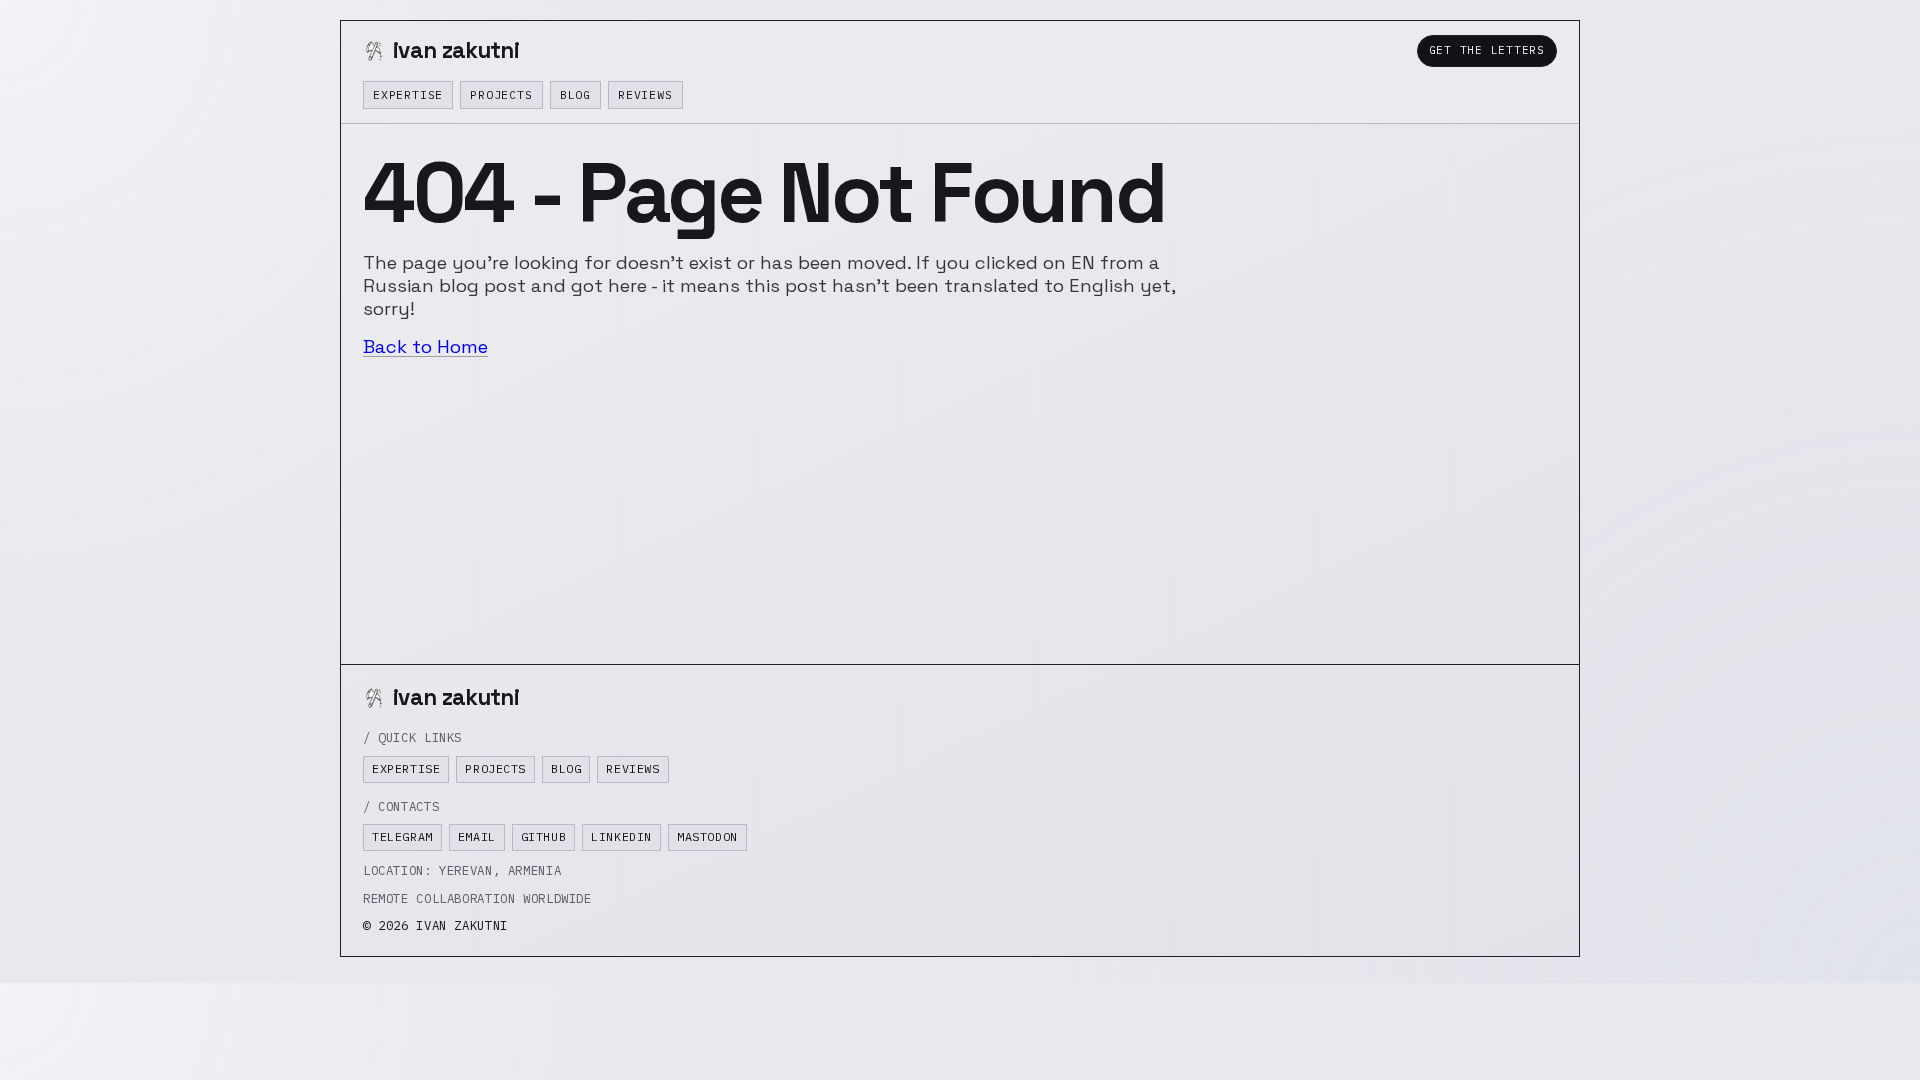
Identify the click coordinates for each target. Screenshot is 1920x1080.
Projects (501, 94)
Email (477, 836)
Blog (575, 94)
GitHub (544, 836)
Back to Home (425, 346)
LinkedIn (621, 836)
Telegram (402, 836)
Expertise (408, 94)
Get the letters (1487, 50)
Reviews (645, 94)
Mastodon (707, 836)
